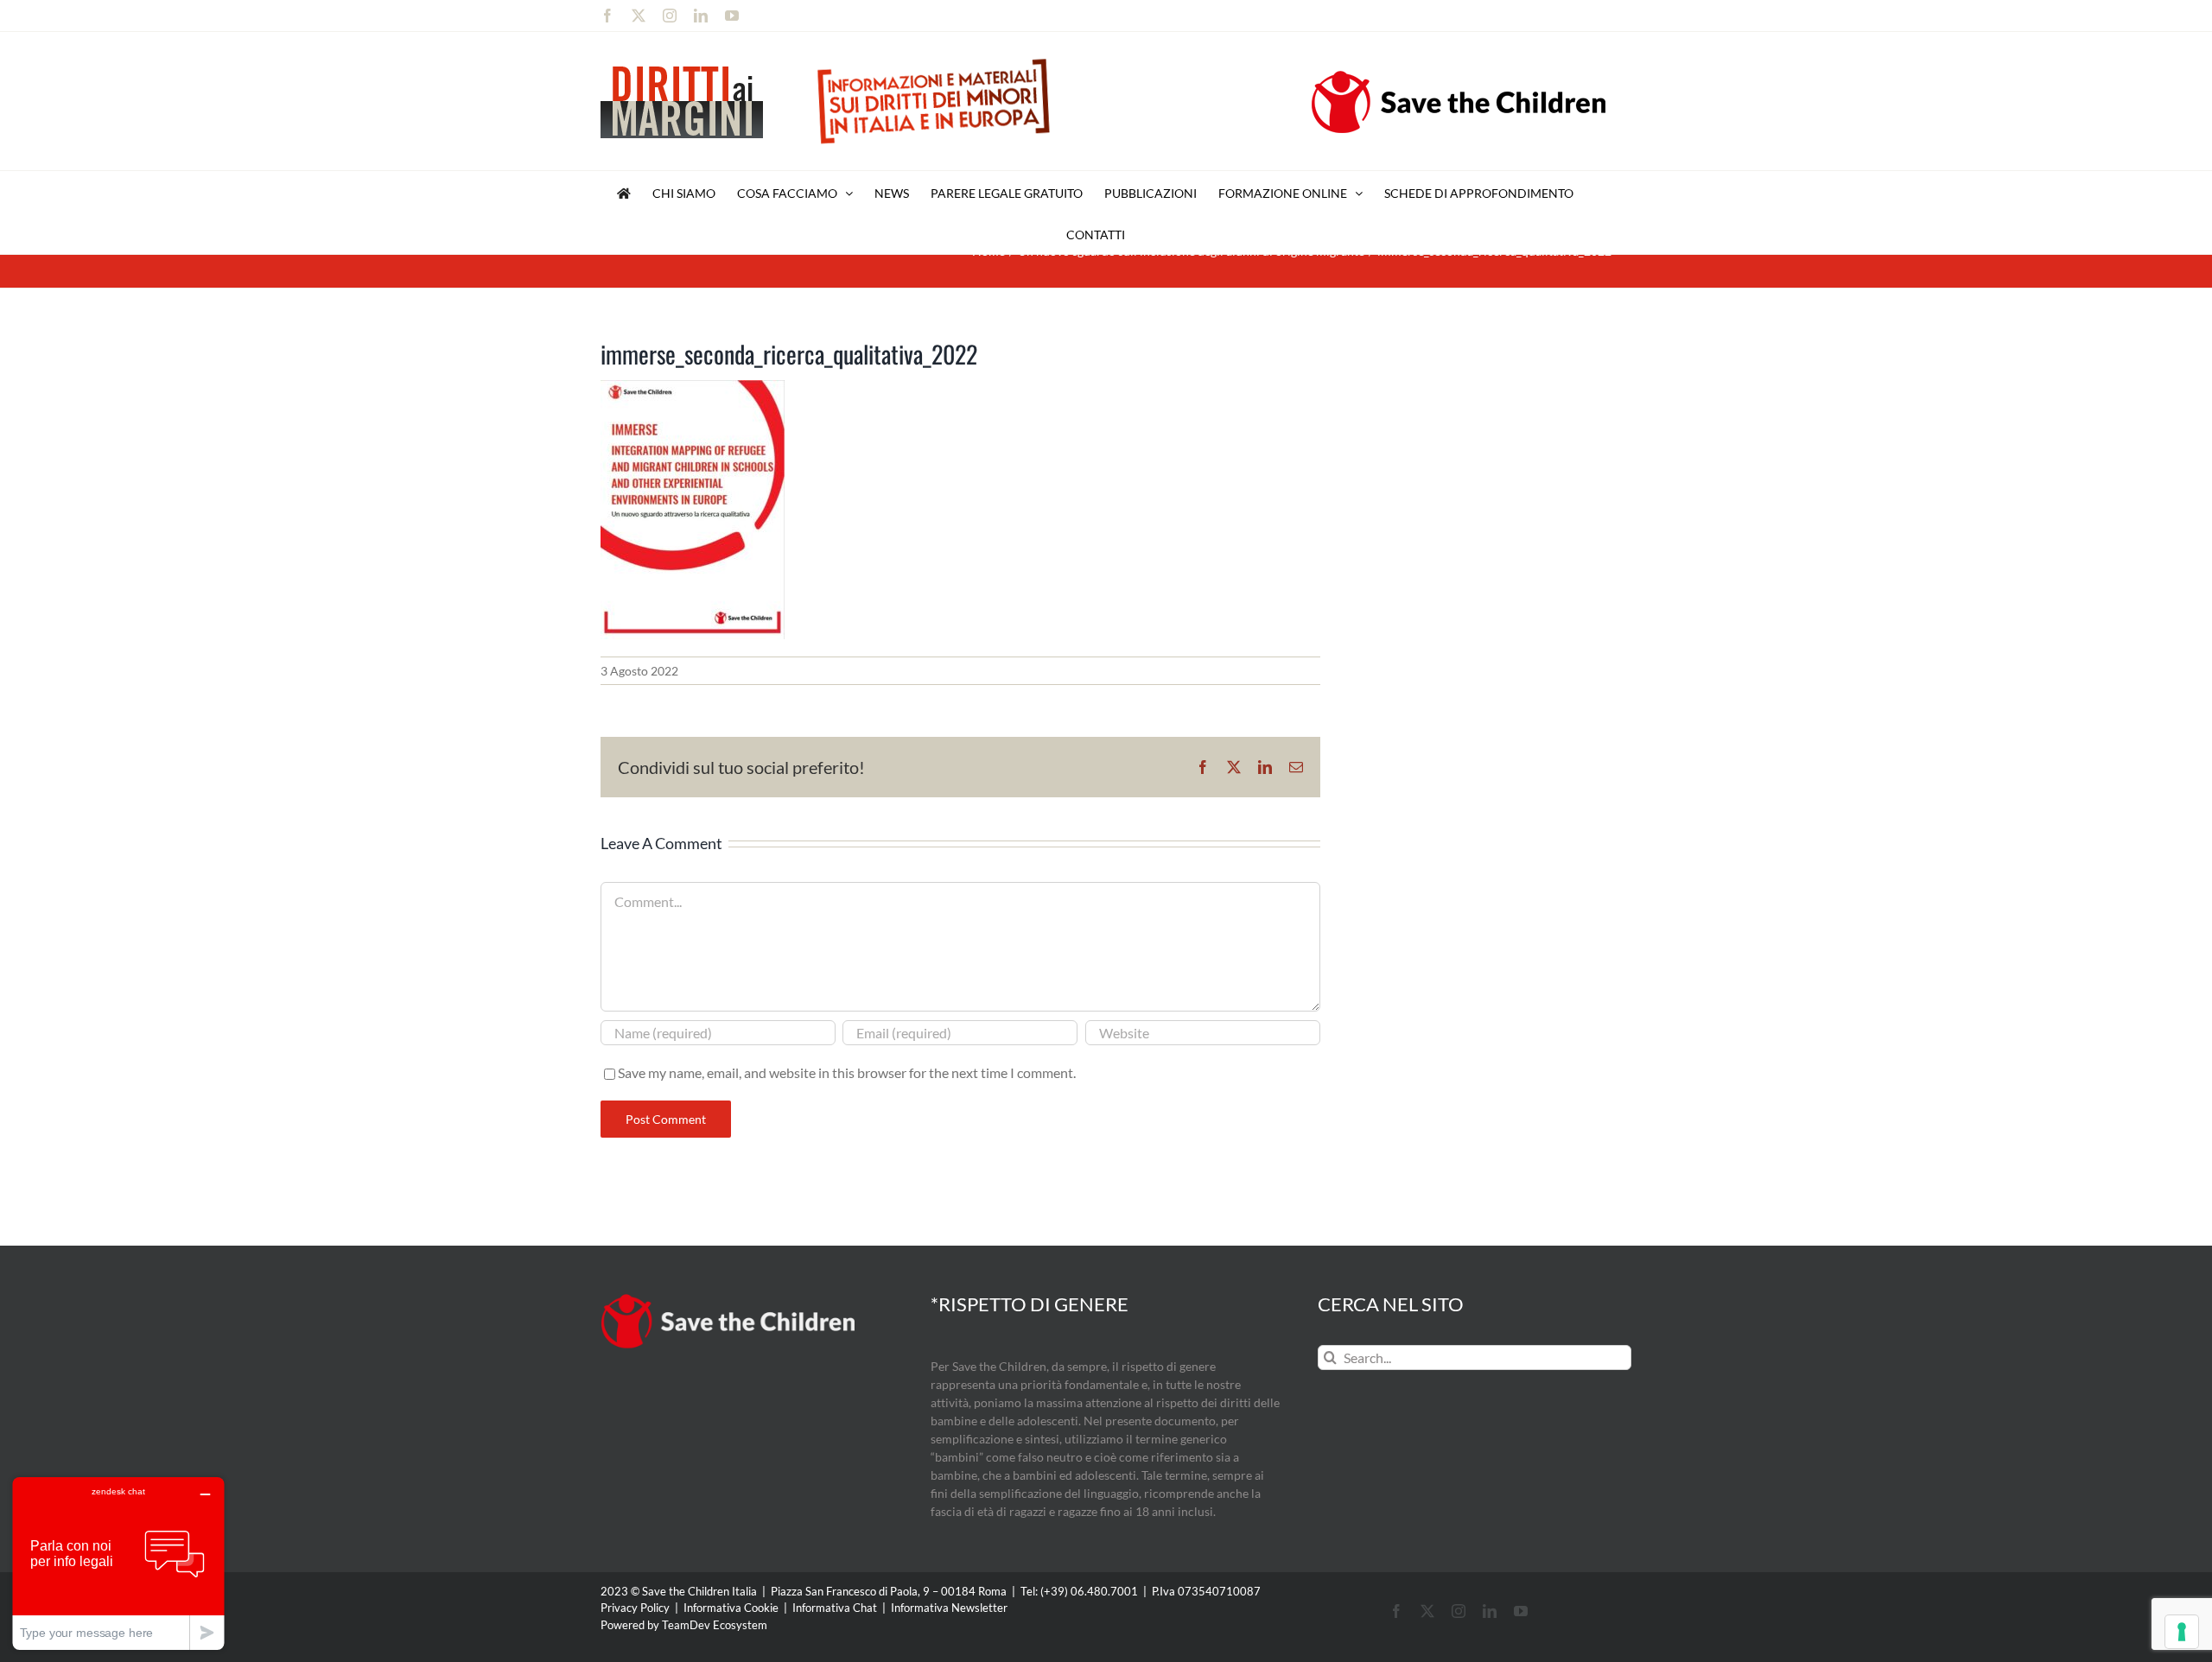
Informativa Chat (835, 1608)
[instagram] (1459, 1611)
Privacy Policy (635, 1608)
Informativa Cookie (731, 1608)
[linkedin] (1490, 1611)
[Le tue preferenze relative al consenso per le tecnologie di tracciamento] (2182, 1632)
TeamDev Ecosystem (715, 1625)
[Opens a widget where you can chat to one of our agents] (118, 1563)
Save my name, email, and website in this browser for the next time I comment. (847, 1072)
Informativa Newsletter (949, 1608)
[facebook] (1396, 1611)
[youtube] (1521, 1611)
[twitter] (1427, 1611)
